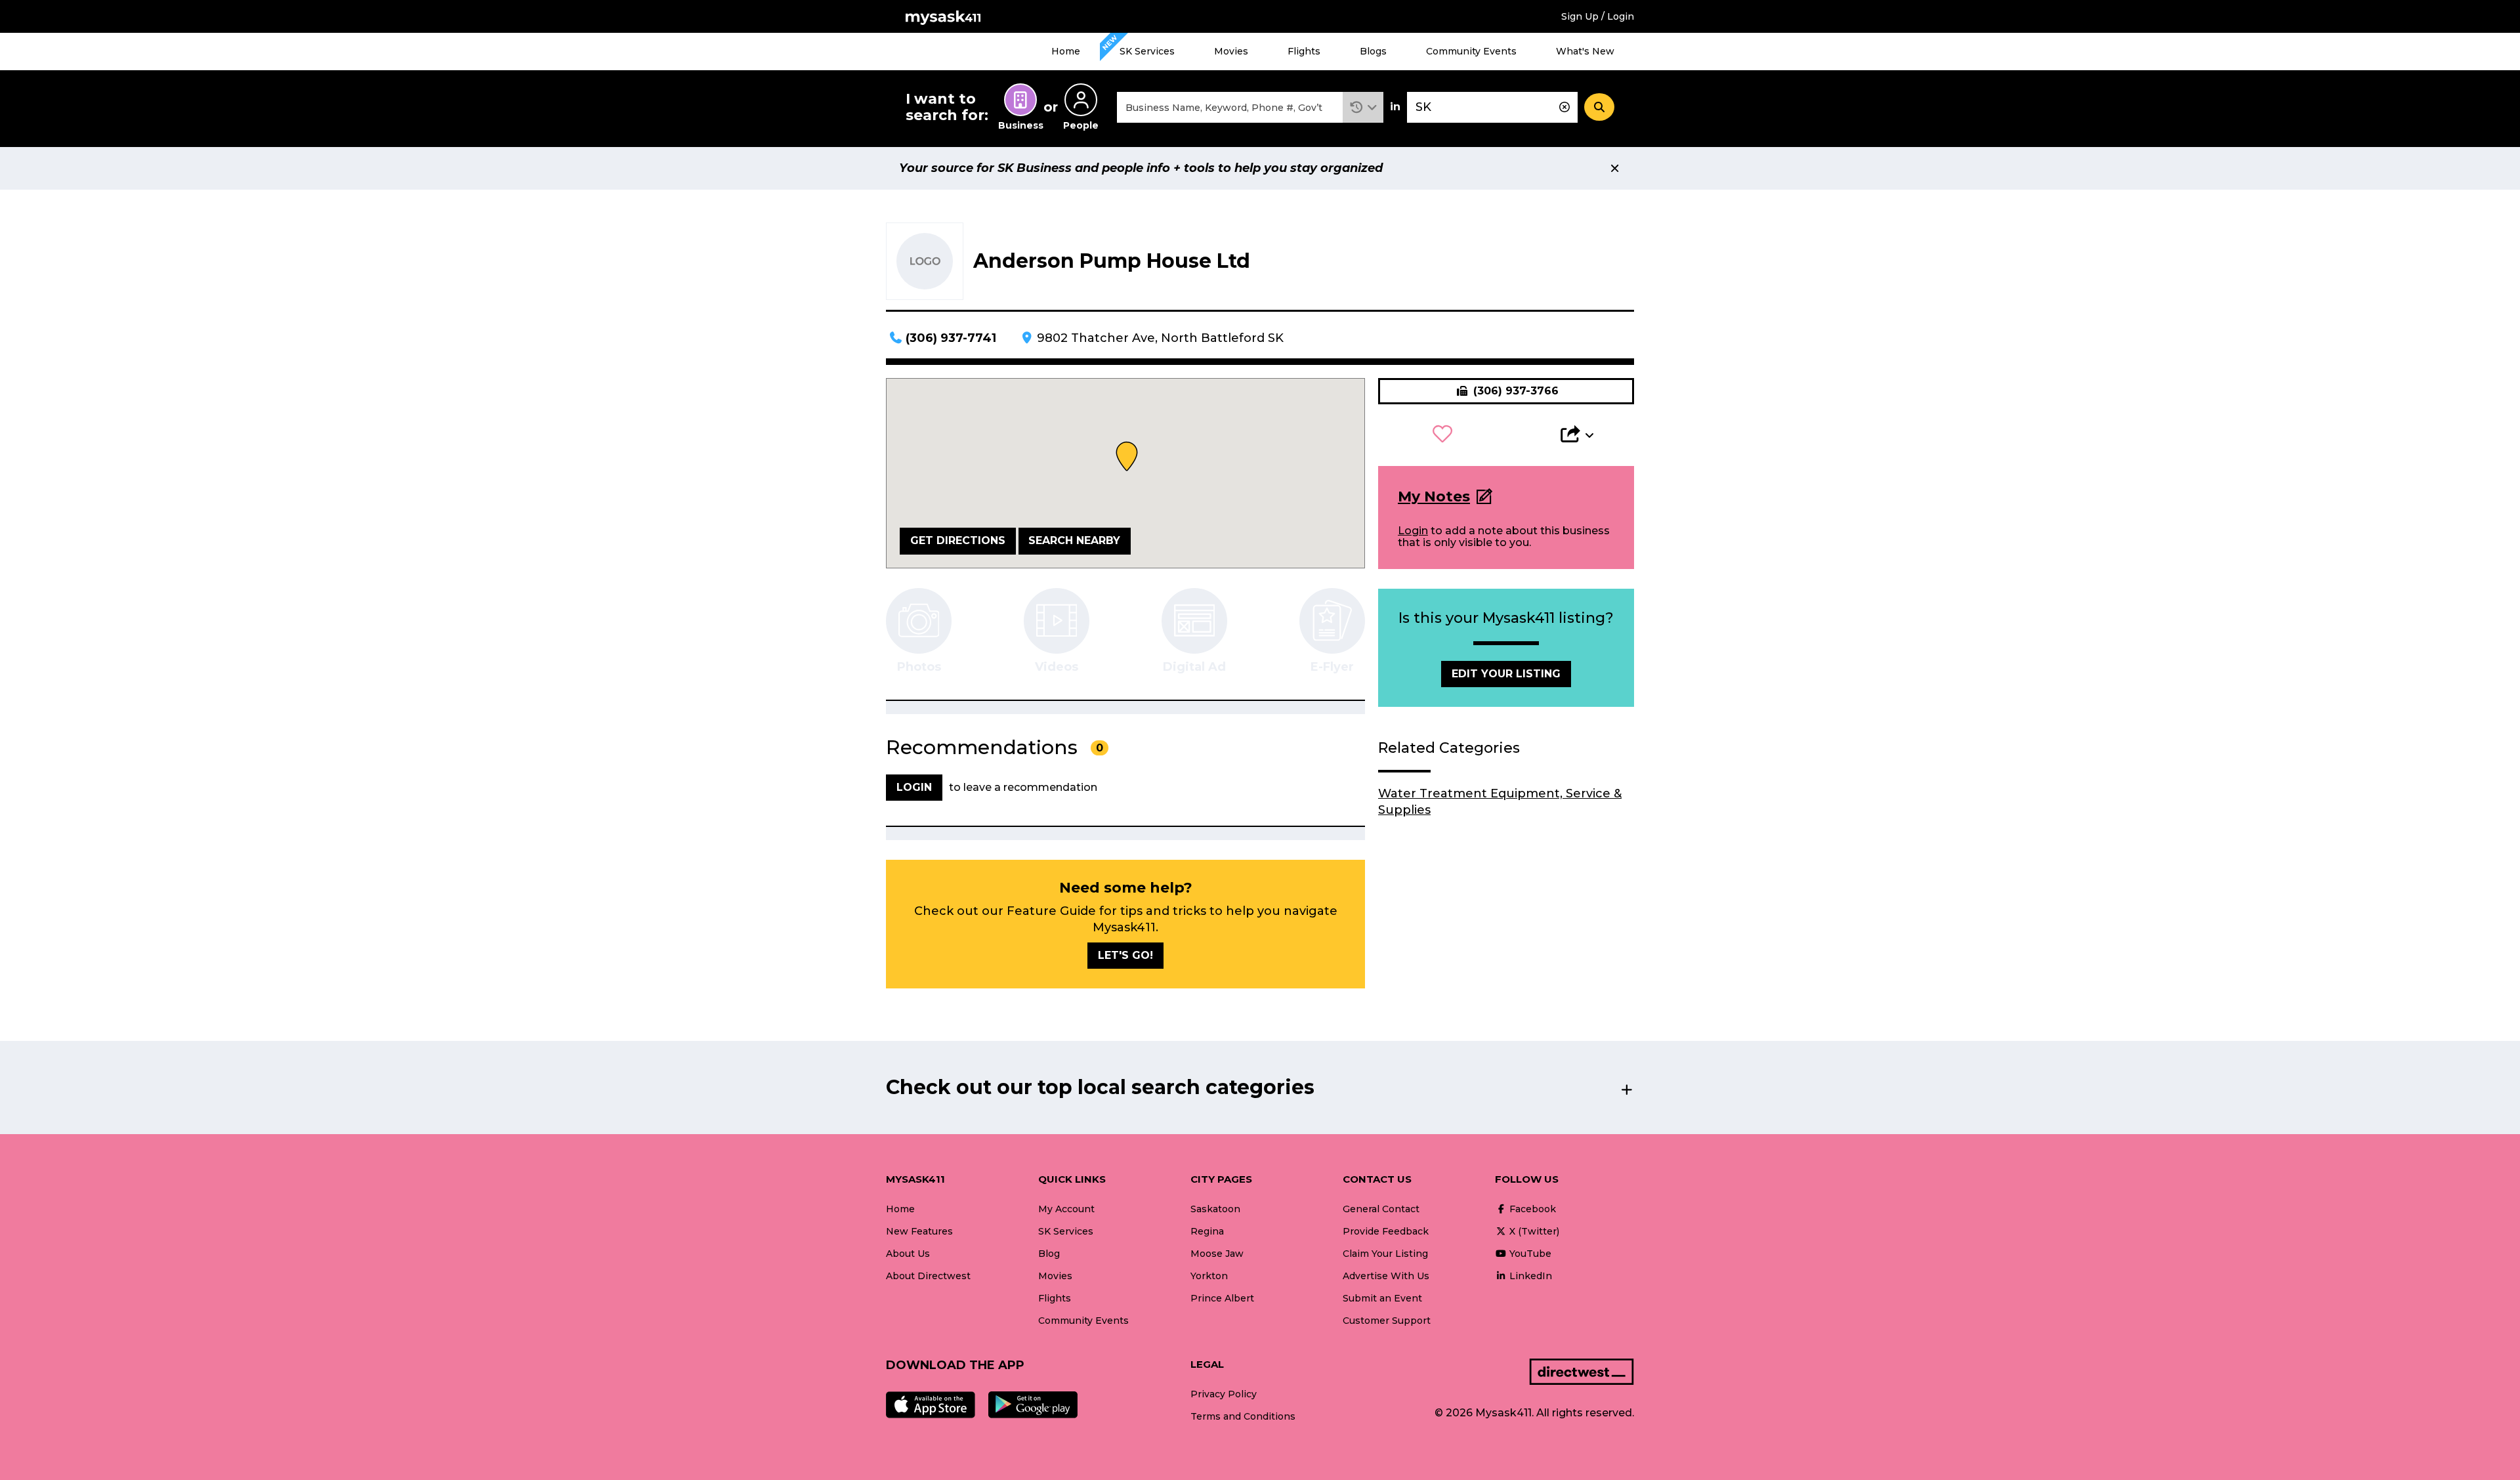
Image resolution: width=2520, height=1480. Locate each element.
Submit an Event (1382, 1298)
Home (1066, 51)
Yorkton (1209, 1276)
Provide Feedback (1386, 1231)
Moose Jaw (1217, 1254)
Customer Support (1387, 1321)
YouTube (1529, 1254)
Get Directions (958, 540)
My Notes (1434, 497)
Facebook (1531, 1209)
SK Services (1147, 51)
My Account (1066, 1209)
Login (1413, 531)
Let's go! (1125, 955)
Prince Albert (1222, 1298)
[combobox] (1230, 107)
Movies (1231, 51)
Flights (1304, 51)
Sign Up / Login (1598, 16)
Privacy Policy (1224, 1394)
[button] (1363, 107)
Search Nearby (1074, 540)
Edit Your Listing (1506, 674)
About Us (908, 1254)
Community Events (1471, 51)
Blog (1049, 1254)
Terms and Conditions (1243, 1416)
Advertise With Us (1386, 1276)
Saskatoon (1215, 1209)
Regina (1207, 1231)
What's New (1585, 51)
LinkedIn (1529, 1276)
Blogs (1373, 51)
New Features (919, 1231)
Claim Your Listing (1385, 1254)
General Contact (1381, 1209)
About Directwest (928, 1276)
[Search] (1599, 107)
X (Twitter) (1533, 1231)
